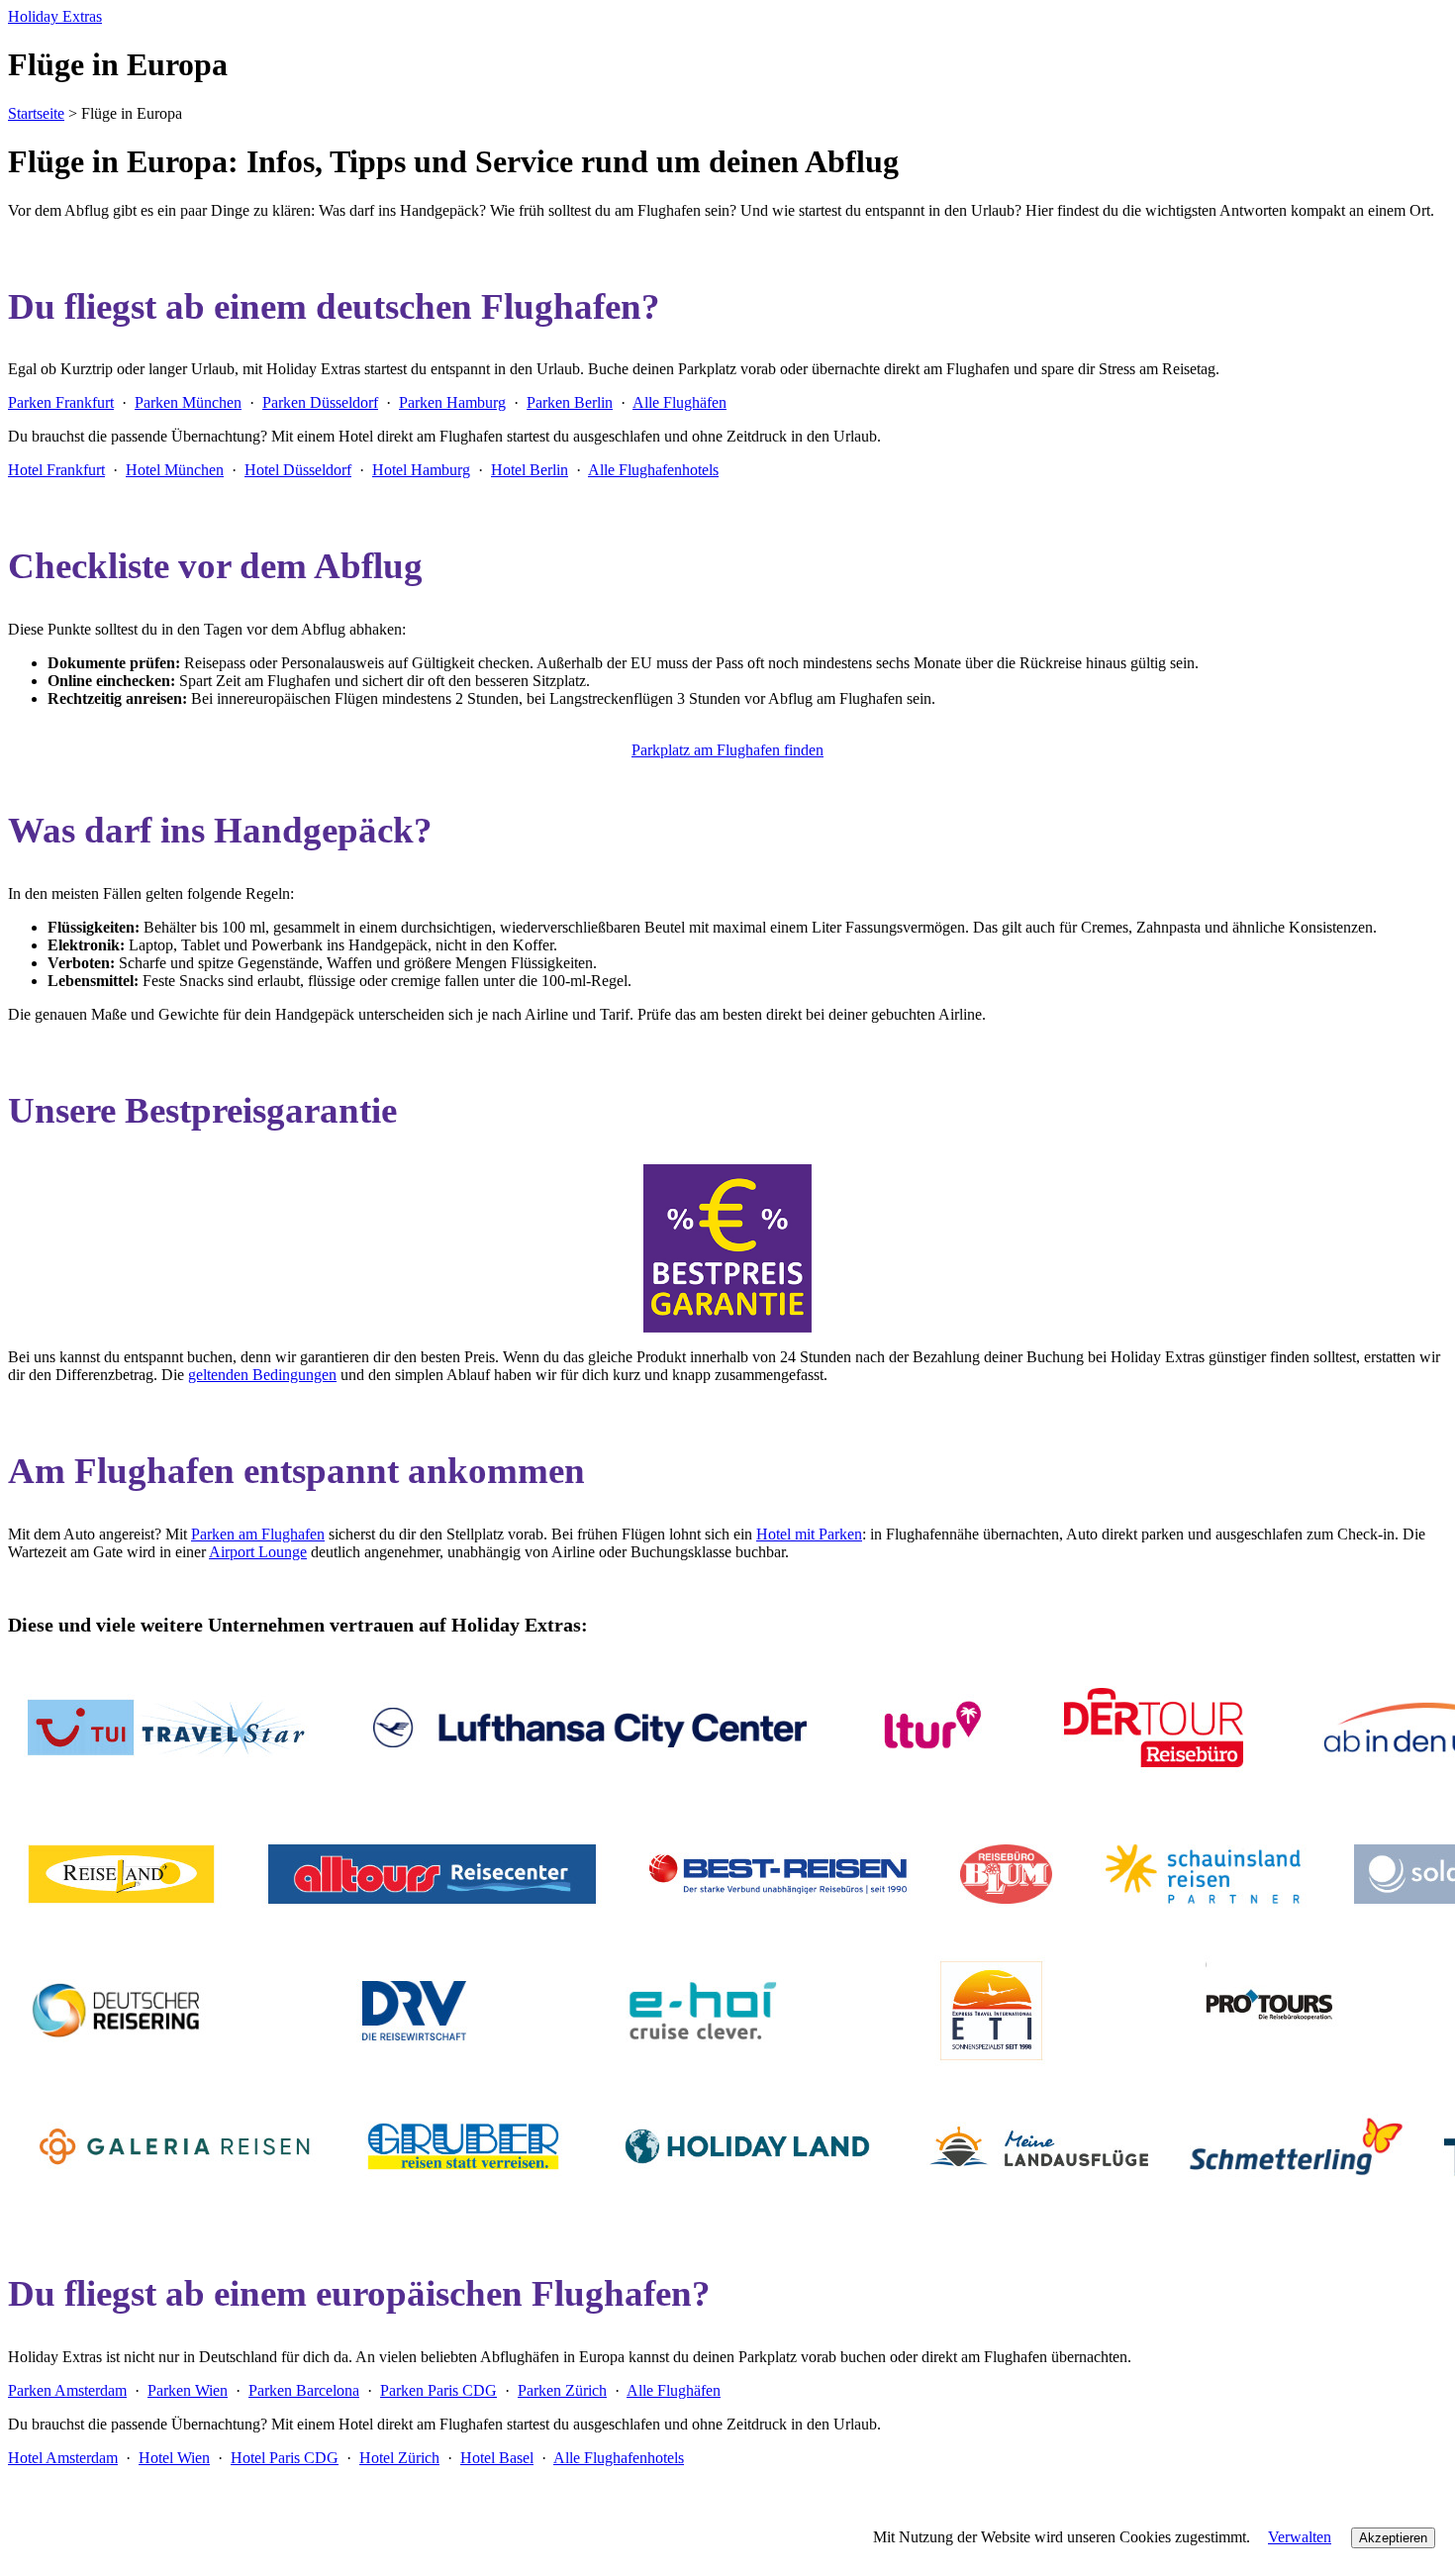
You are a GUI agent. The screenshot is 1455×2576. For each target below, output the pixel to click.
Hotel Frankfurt (56, 470)
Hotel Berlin (530, 470)
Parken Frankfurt (61, 402)
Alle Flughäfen (679, 402)
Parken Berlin (570, 402)
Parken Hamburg (452, 402)
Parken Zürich (562, 2390)
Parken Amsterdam (67, 2390)
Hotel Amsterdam (63, 2458)
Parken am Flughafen (258, 1534)
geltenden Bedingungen (262, 1375)
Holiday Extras (55, 16)
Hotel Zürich (399, 2458)
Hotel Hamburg (421, 470)
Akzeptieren (1393, 2538)
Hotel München (175, 470)
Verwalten (1300, 2537)
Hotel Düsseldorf (298, 470)
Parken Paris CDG (438, 2390)
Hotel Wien (174, 2458)
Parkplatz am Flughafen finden (727, 750)
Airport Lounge (258, 1552)
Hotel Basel (497, 2458)
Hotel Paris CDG (285, 2458)
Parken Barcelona (304, 2390)
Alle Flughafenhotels (653, 470)
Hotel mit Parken (809, 1534)
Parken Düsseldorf (320, 402)
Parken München (188, 402)
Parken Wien (188, 2390)
